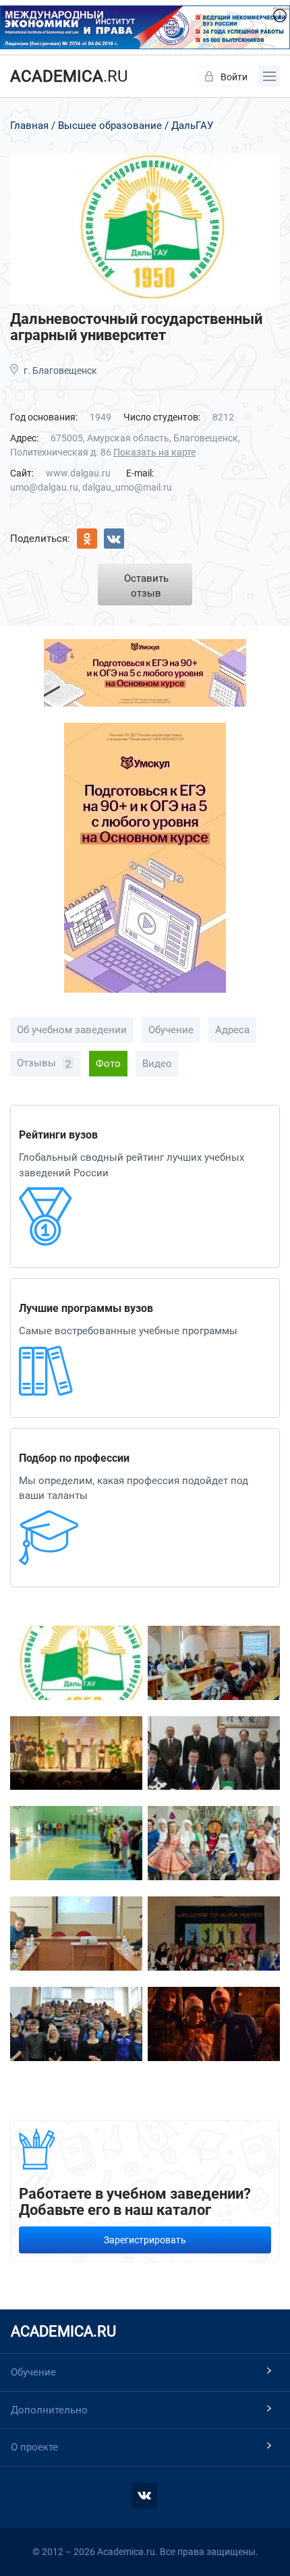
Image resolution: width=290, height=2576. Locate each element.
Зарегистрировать (145, 2240)
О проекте (34, 2447)
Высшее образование (110, 126)
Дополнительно (49, 2410)
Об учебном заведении (72, 1030)
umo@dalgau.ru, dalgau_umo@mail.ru (91, 487)
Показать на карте (154, 452)
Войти (234, 77)
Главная (29, 126)
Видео (157, 1064)
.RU (69, 76)
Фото (108, 1064)
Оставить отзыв (146, 586)
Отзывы (44, 1064)
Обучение (171, 1030)
